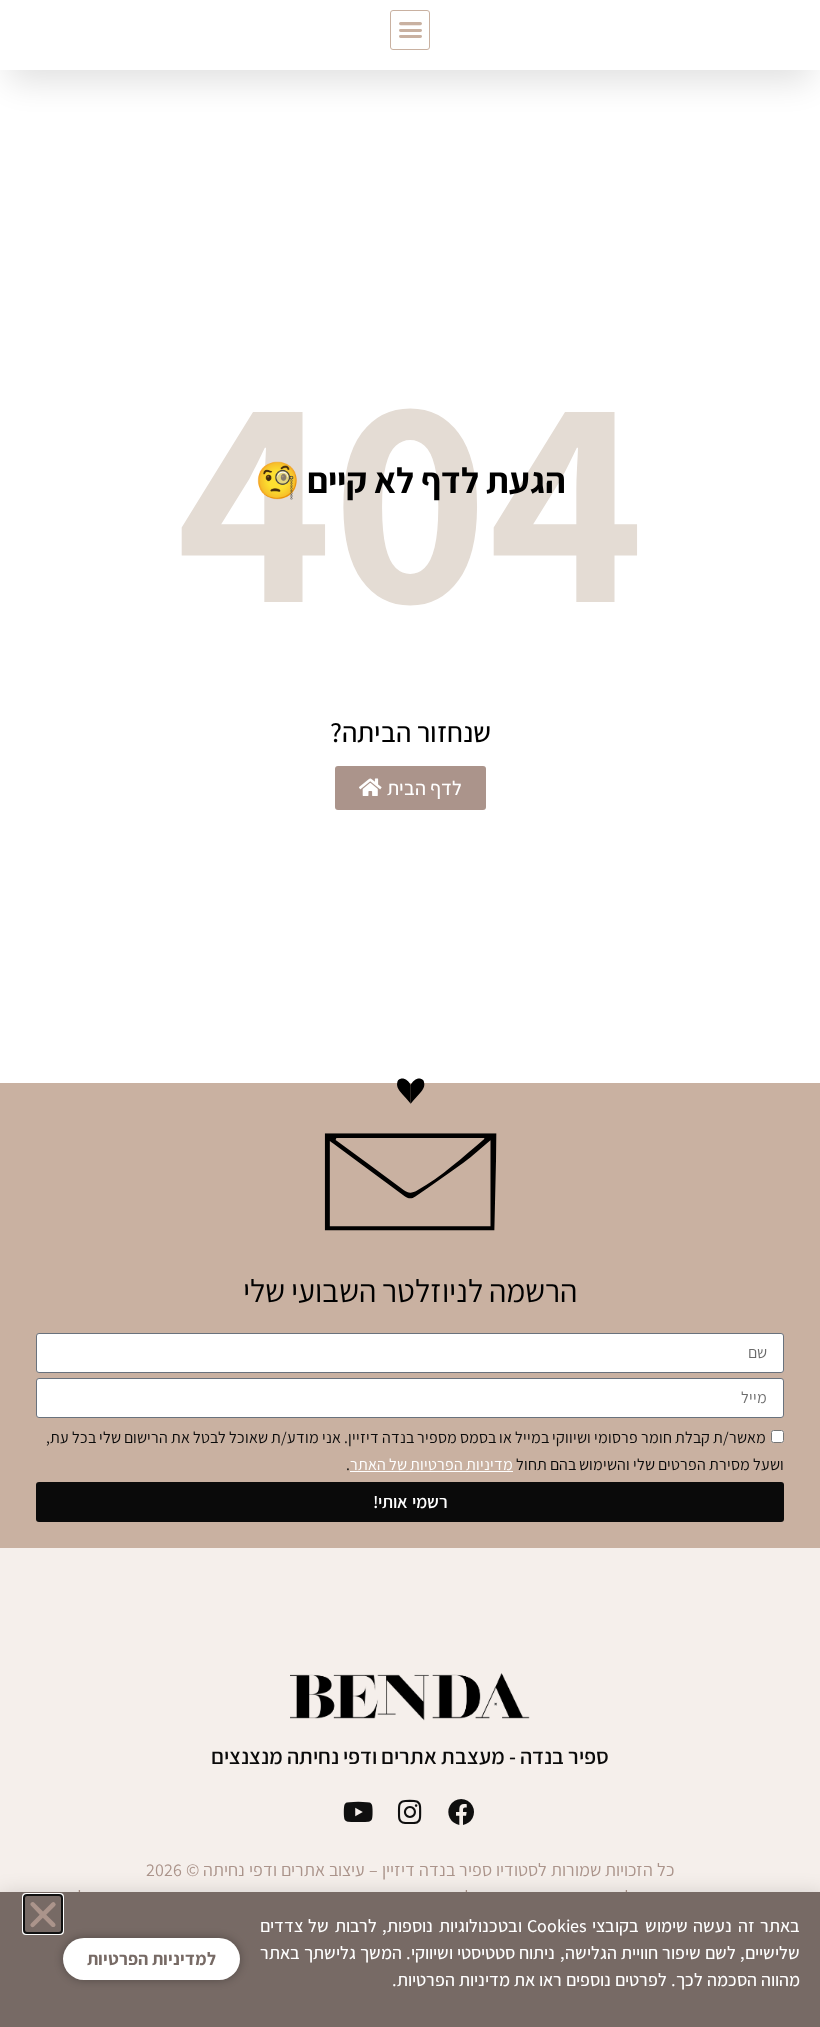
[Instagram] (410, 1811)
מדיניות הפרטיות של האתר (431, 1464)
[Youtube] (358, 1811)
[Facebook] (461, 1811)
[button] (410, 30)
